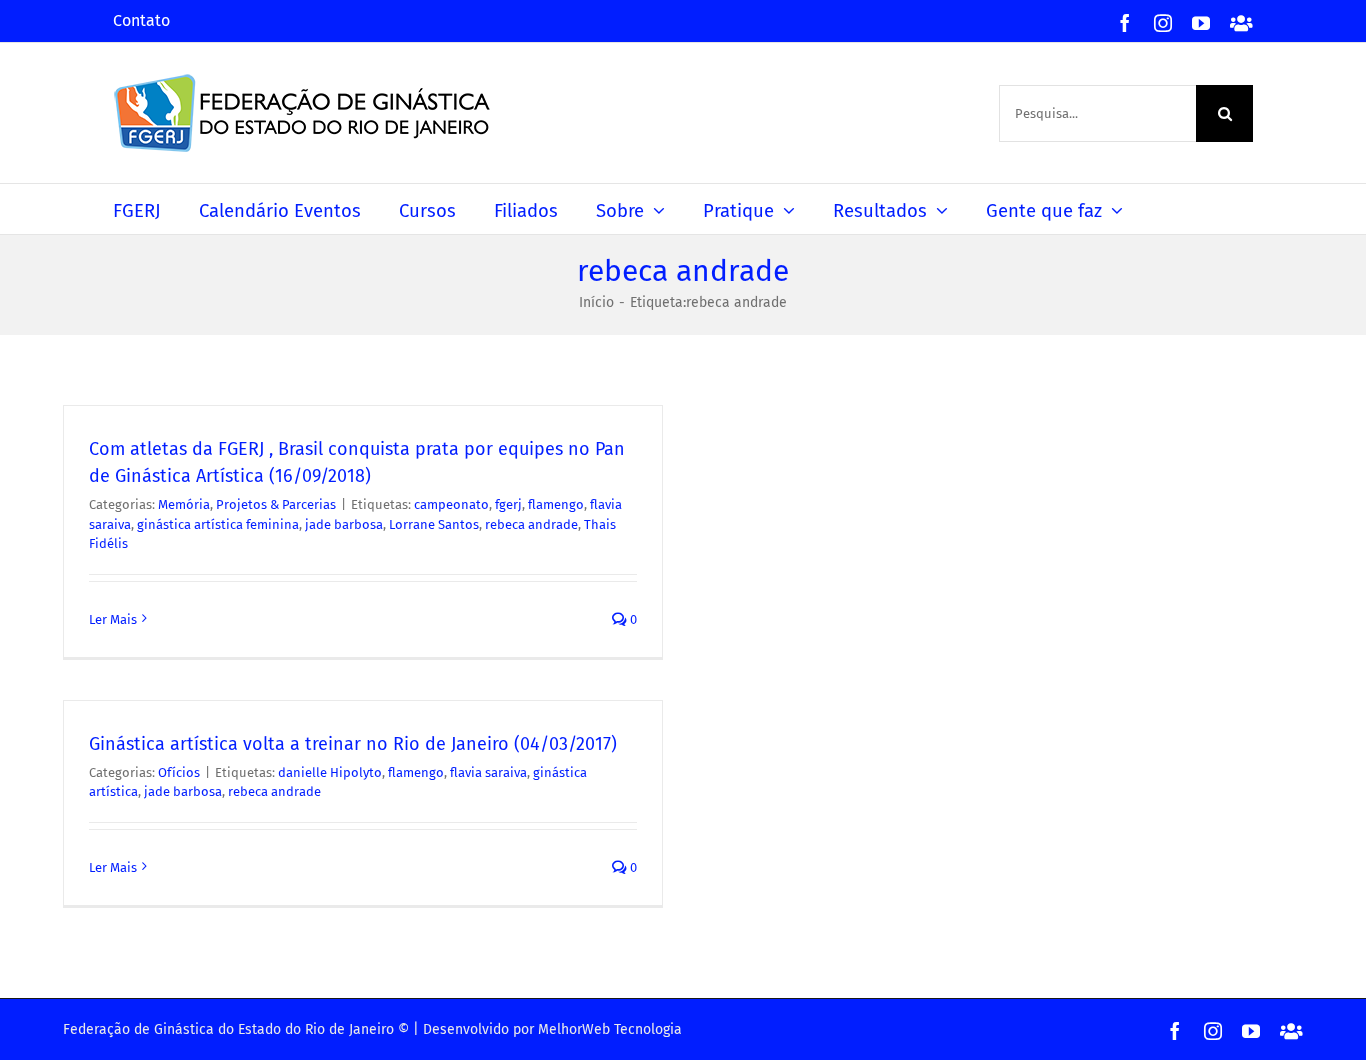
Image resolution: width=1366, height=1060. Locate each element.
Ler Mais (113, 619)
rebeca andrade (531, 524)
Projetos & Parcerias (276, 504)
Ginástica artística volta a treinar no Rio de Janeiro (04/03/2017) (353, 744)
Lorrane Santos (434, 524)
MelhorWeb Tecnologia (610, 1029)
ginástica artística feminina (218, 524)
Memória (184, 504)
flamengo (556, 504)
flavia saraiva (488, 772)
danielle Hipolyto (330, 772)
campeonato (451, 504)
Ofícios (179, 772)
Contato (141, 20)
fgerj (508, 504)
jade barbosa (344, 524)
